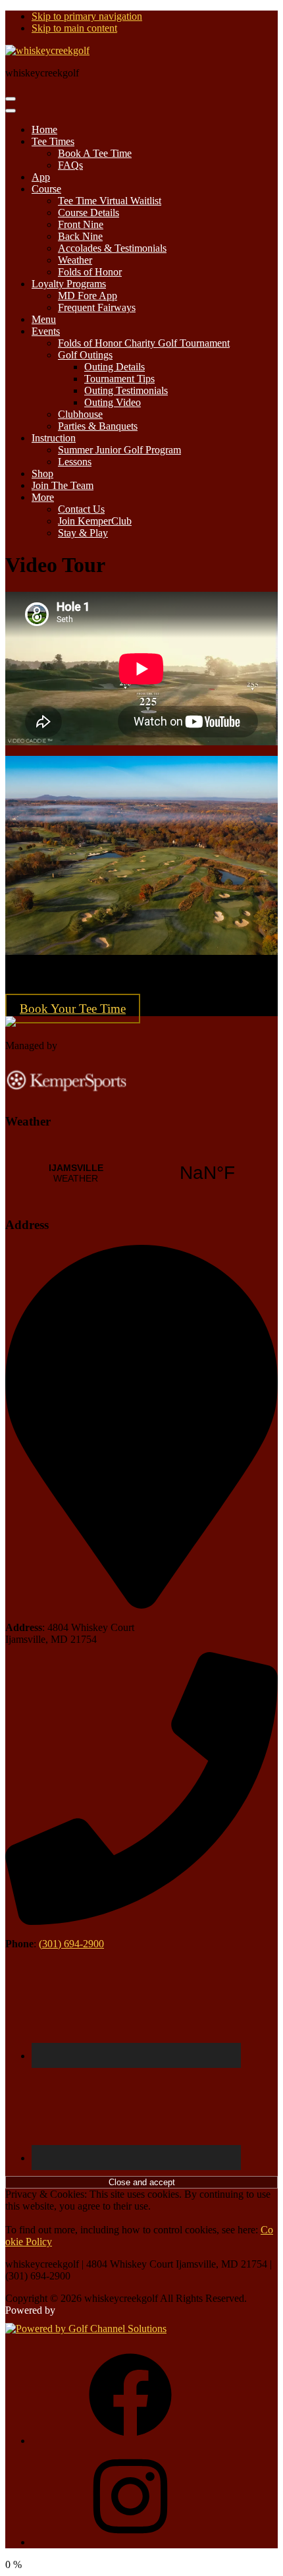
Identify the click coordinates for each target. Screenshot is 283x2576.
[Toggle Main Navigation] (11, 99)
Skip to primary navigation (87, 16)
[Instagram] (130, 2542)
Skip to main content (74, 28)
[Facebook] (130, 2441)
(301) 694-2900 (71, 1944)
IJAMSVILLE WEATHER (141, 1173)
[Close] (11, 111)
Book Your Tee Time (73, 1009)
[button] (53, 141)
